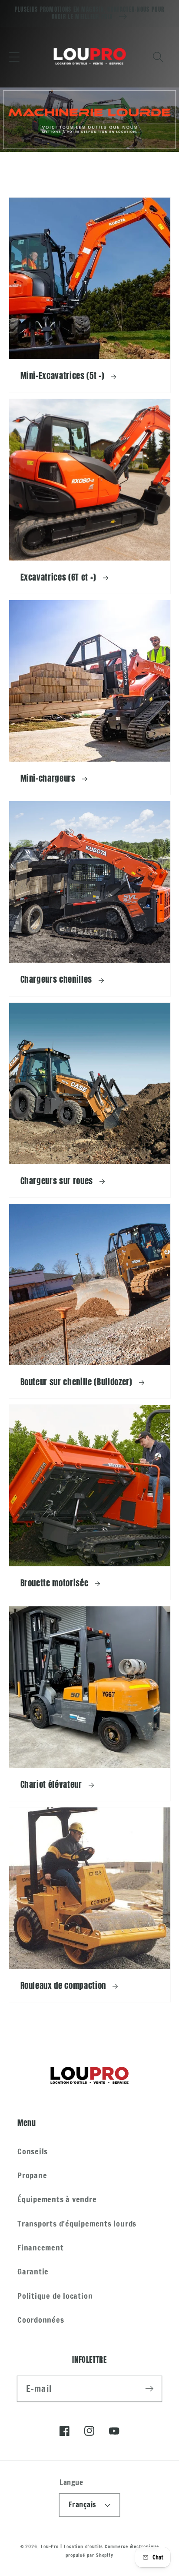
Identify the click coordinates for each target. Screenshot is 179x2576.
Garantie (33, 2271)
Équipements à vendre (57, 2199)
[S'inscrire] (149, 2389)
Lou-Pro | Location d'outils (72, 2546)
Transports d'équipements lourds (77, 2223)
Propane (32, 2175)
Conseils (33, 2151)
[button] (14, 57)
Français (83, 2505)
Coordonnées (41, 2320)
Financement (41, 2247)
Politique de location (55, 2296)
